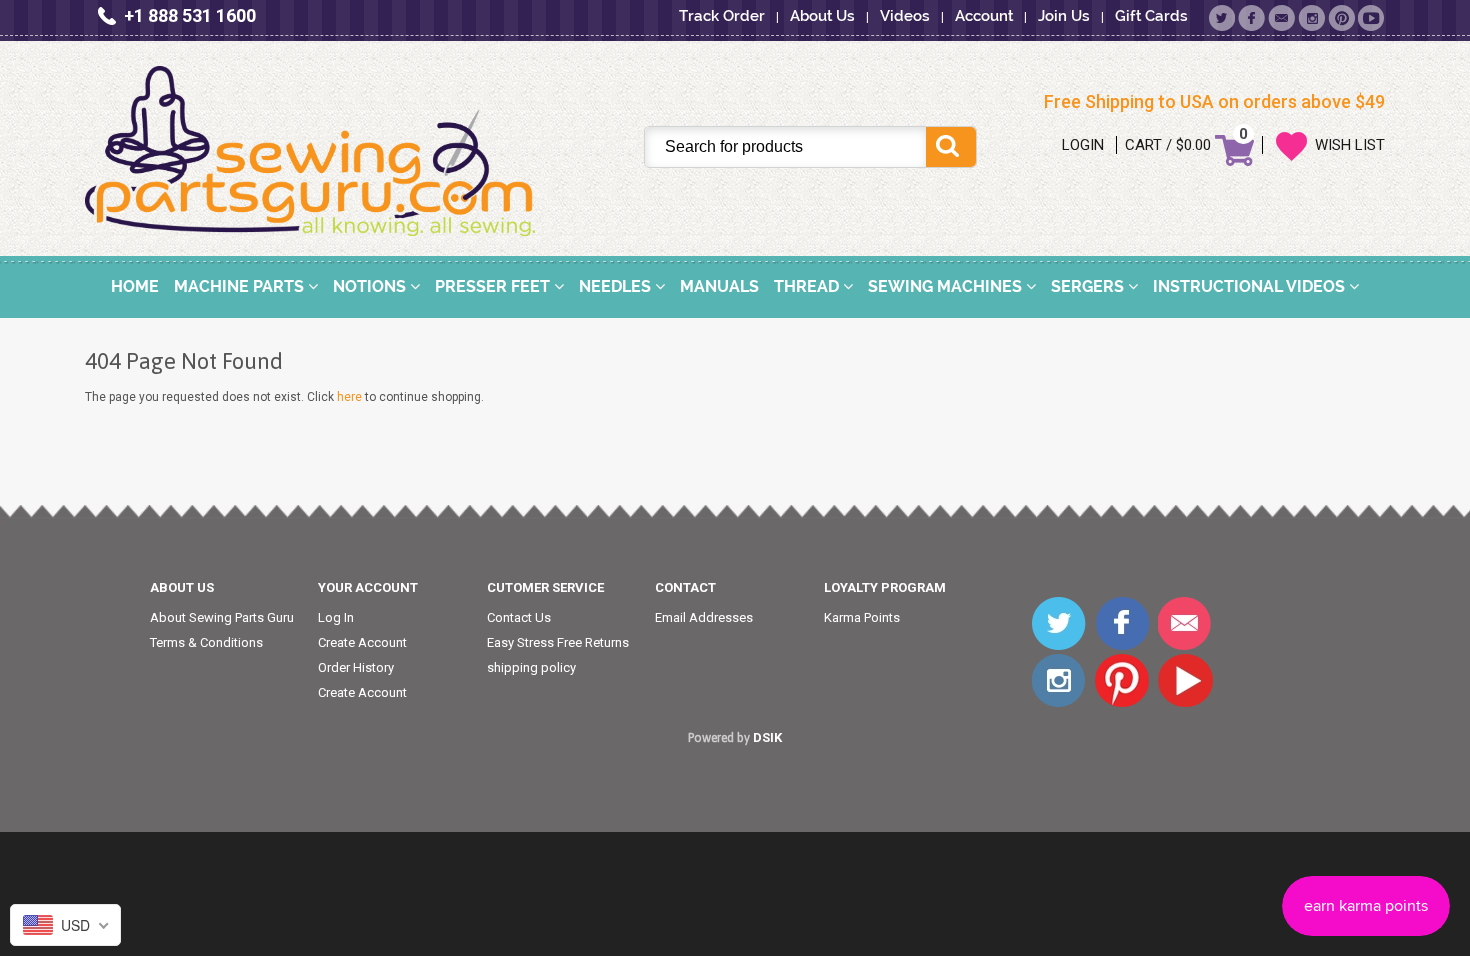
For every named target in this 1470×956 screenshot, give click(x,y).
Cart (1143, 145)
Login (1083, 145)
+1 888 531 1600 (190, 15)
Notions (371, 286)
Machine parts (241, 286)
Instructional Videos (1251, 286)
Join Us (1064, 16)
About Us (822, 16)
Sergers (1089, 286)
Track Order (722, 16)
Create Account (362, 642)
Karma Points (862, 617)
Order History (356, 667)
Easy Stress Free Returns (558, 642)
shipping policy (531, 667)
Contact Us (519, 617)
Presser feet (494, 286)
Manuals (719, 286)
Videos (905, 16)
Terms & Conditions (206, 642)
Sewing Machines (947, 286)
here (349, 397)
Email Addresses (704, 617)
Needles (617, 286)
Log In (336, 617)
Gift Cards (1151, 16)
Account (984, 16)
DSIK (767, 737)
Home (135, 286)
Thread (808, 286)
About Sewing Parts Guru (222, 617)
